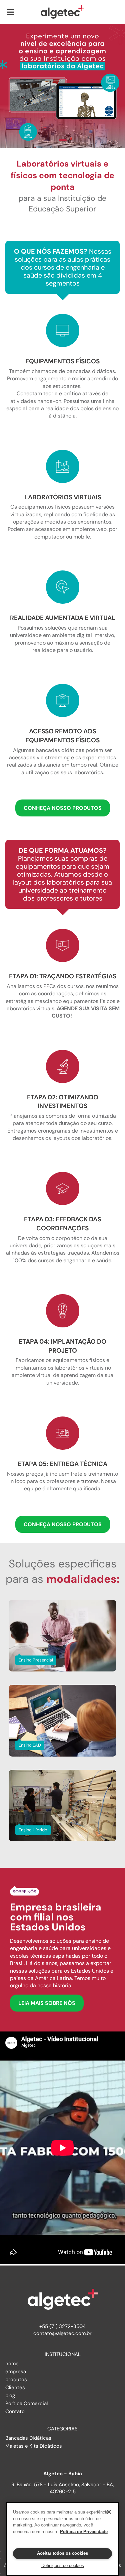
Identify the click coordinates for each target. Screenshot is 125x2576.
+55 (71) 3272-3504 (62, 2326)
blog (10, 2395)
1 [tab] (63, 140)
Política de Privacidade (84, 2532)
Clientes (15, 2388)
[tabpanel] (62, 86)
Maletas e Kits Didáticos (34, 2446)
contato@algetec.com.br (62, 2333)
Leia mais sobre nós (47, 2003)
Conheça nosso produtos (63, 808)
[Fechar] (109, 2512)
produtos (16, 2380)
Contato (15, 2411)
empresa (16, 2372)
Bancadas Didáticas (28, 2438)
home (12, 2364)
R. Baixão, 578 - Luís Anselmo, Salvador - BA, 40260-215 (63, 2488)
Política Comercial (26, 2403)
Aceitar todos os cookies (62, 2553)
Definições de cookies (63, 2566)
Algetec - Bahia (63, 2474)
